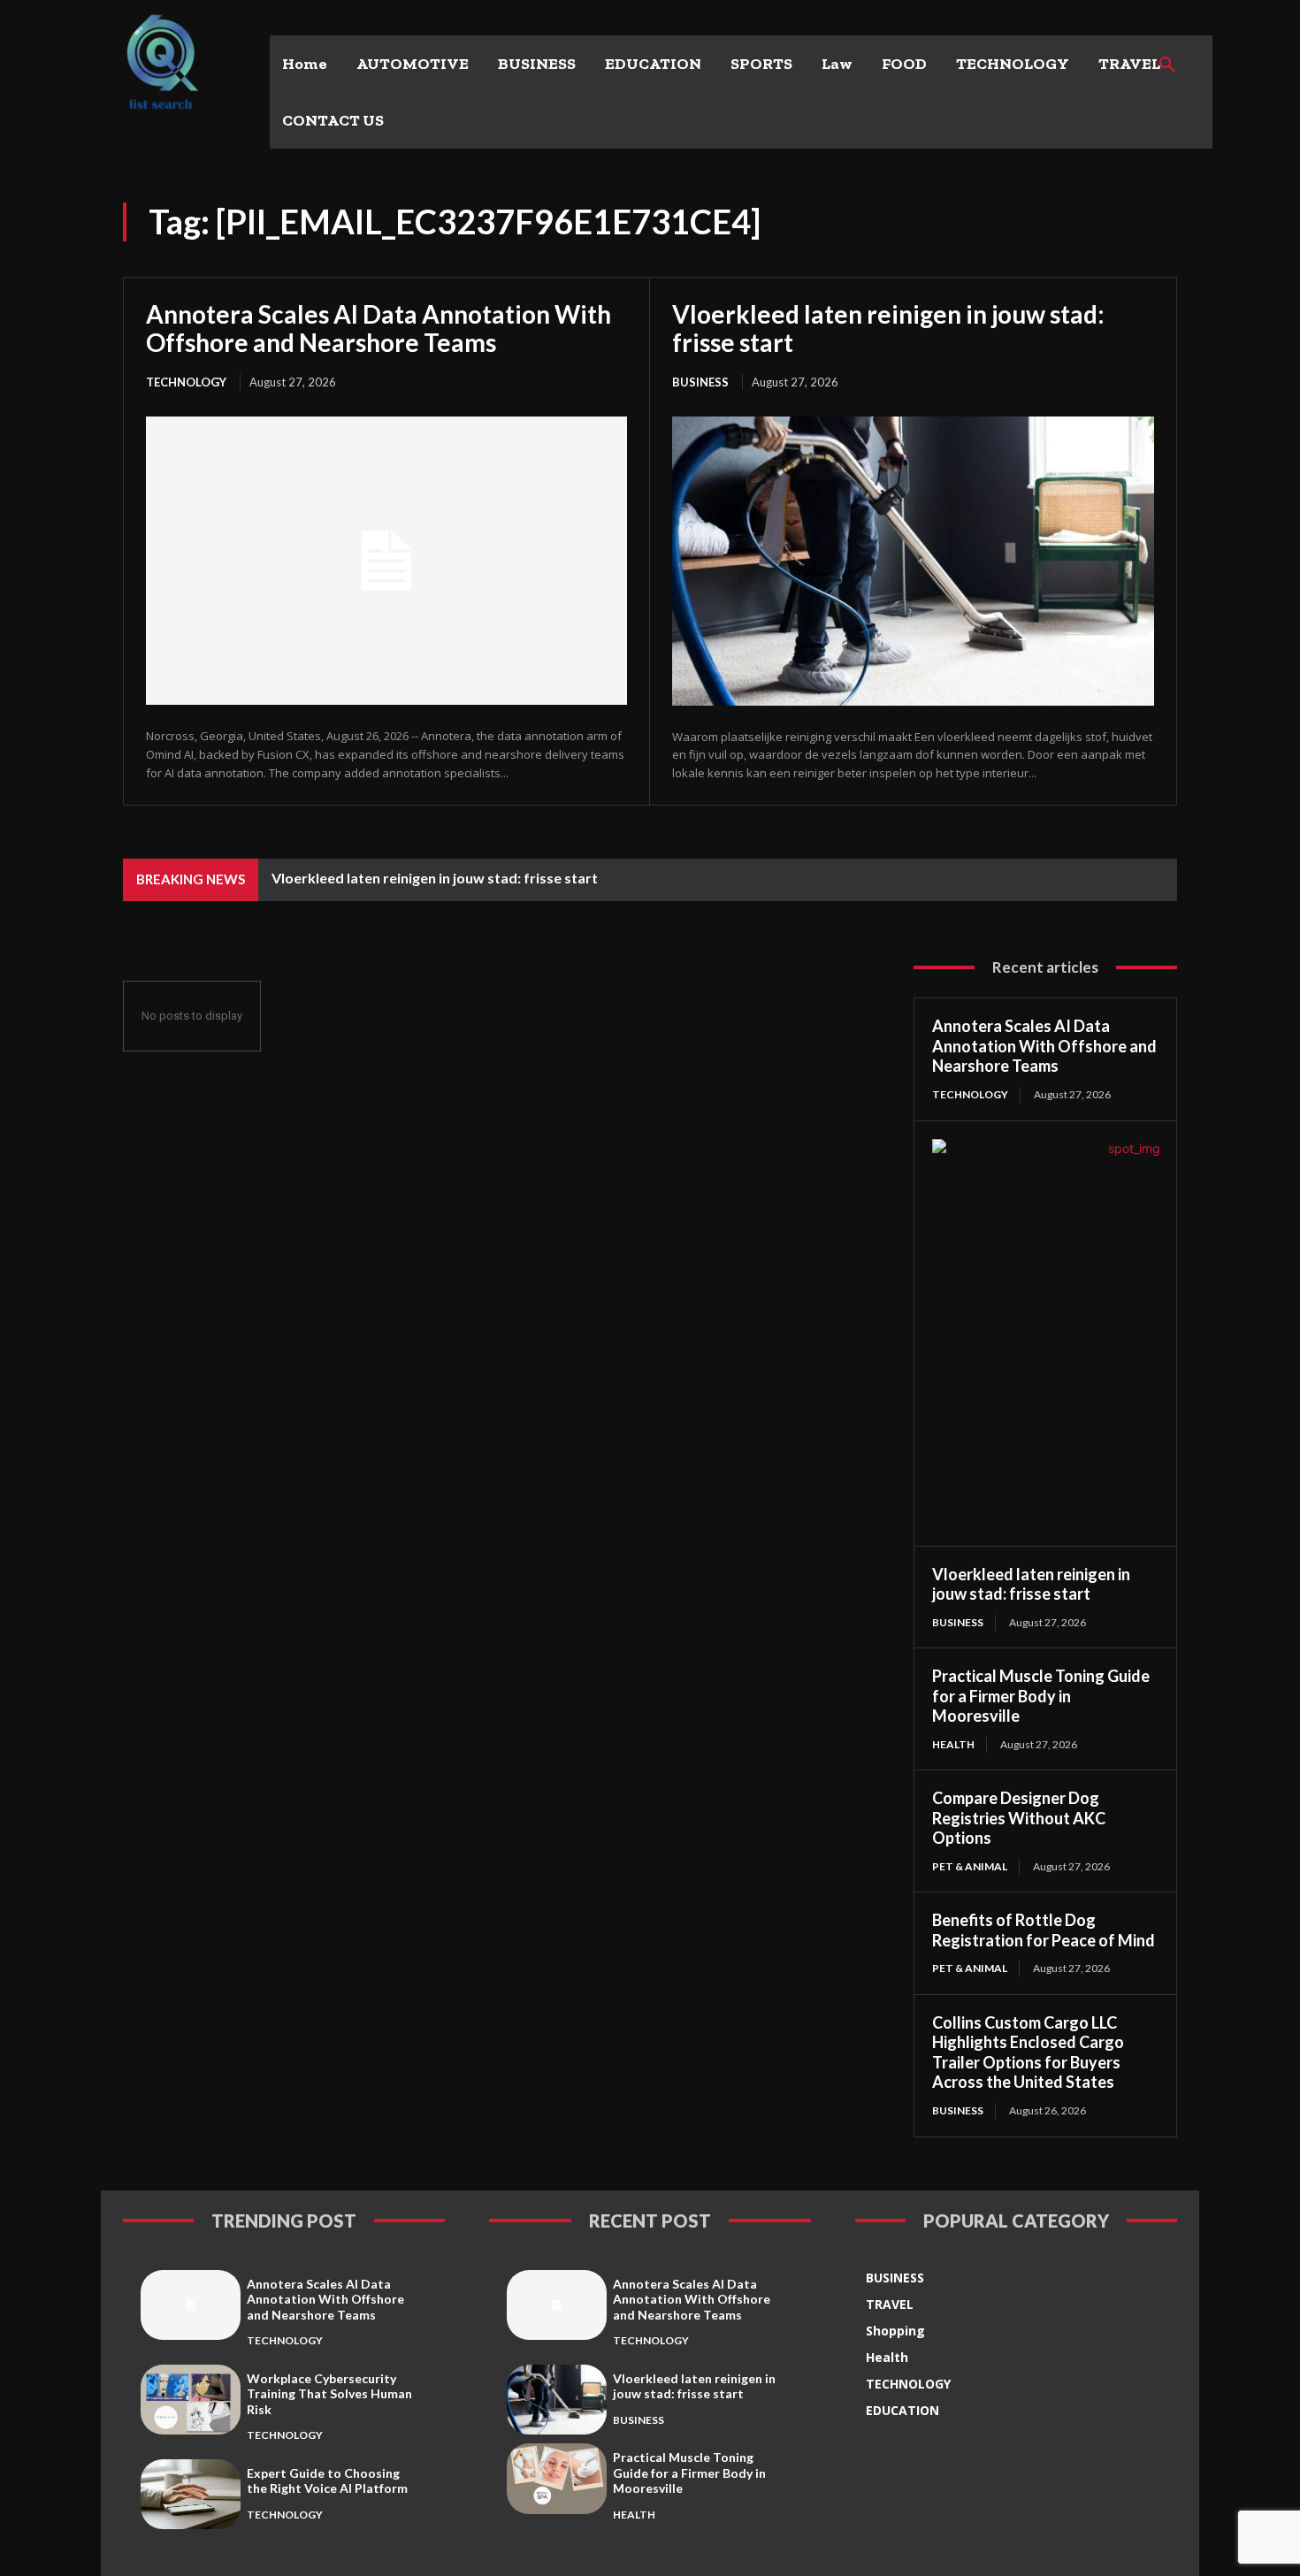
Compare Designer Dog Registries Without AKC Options (1019, 1818)
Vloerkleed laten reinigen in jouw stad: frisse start (888, 328)
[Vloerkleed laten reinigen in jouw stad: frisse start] (913, 561)
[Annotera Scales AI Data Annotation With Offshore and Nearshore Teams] (386, 561)
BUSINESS (700, 382)
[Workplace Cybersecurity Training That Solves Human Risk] (191, 2400)
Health (953, 1744)
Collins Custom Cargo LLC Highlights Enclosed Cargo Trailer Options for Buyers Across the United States (1028, 2052)
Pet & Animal (970, 1866)
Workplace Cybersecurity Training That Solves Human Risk (329, 2394)
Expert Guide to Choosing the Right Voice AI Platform (327, 2481)
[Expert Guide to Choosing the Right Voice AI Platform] (191, 2494)
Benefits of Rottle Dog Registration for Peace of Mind (1044, 1930)
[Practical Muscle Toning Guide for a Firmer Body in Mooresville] (557, 2478)
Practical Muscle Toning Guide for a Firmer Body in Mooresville (1041, 1696)
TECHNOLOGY (186, 382)
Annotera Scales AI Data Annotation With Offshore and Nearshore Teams (379, 328)
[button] (1167, 65)
